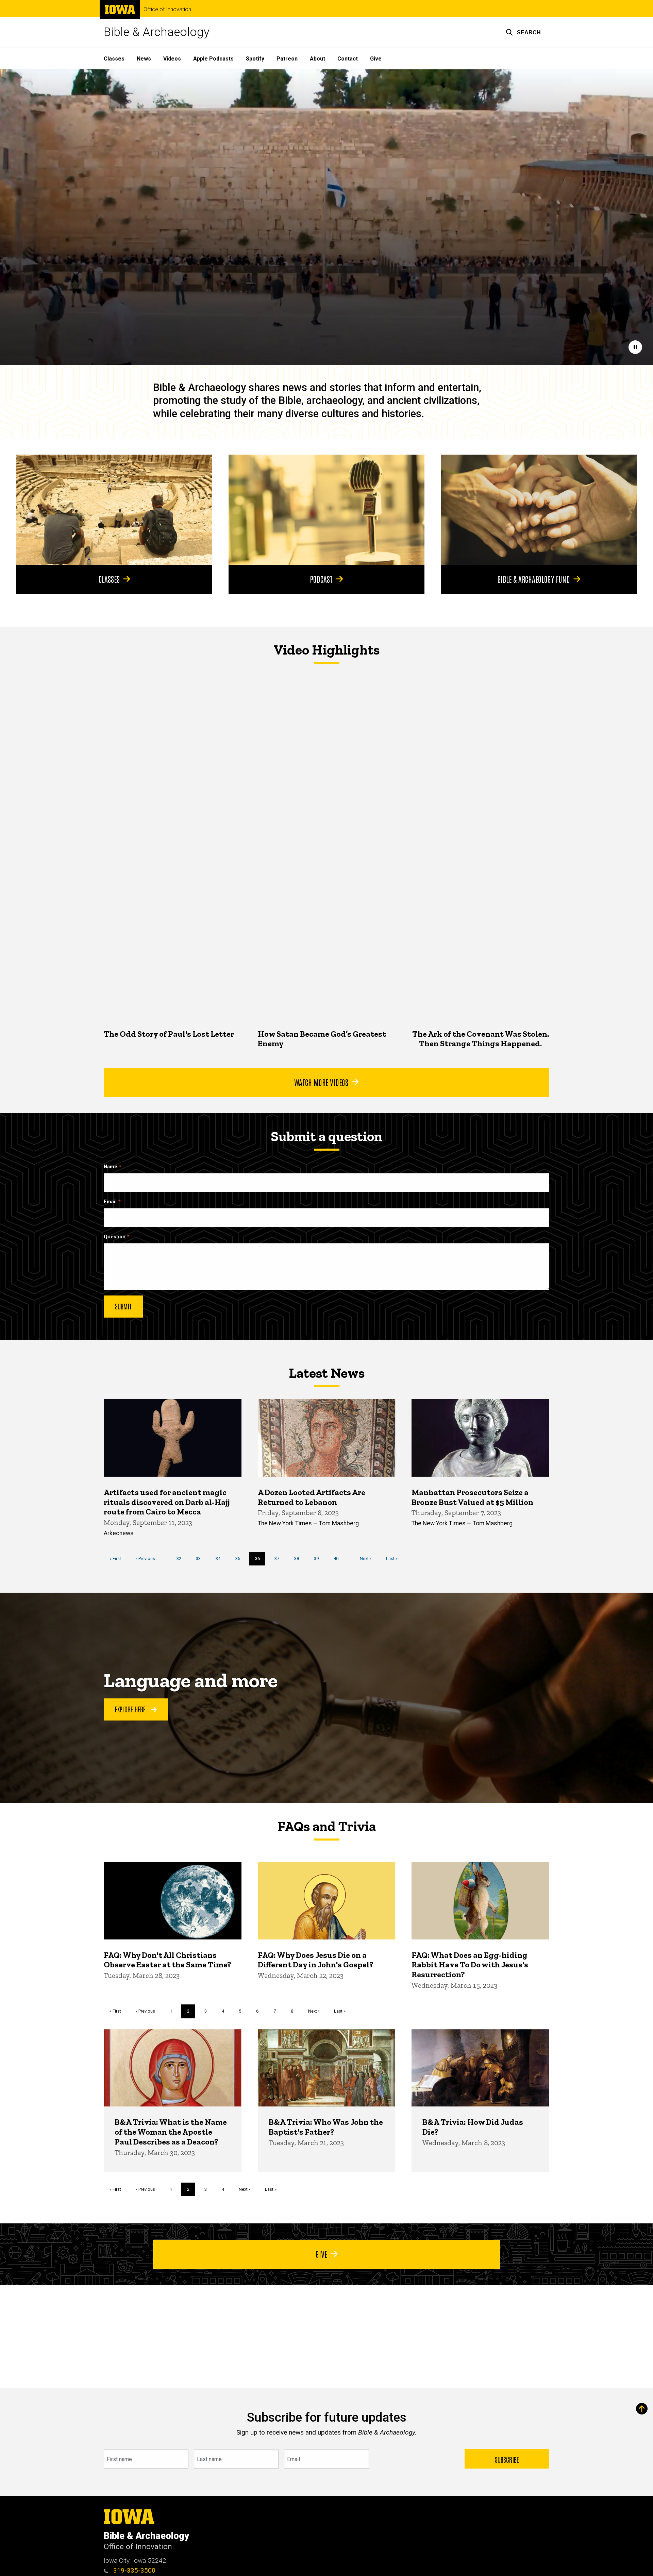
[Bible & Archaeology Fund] (539, 510)
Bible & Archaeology (157, 32)
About (317, 59)
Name (111, 1167)
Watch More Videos (321, 1082)
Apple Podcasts (213, 59)
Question (115, 1237)
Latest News (327, 1373)
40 (339, 1558)
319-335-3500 (133, 2570)
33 (201, 1558)
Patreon (287, 59)
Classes (114, 59)
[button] (523, 32)
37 (279, 1558)
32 (181, 1558)
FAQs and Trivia (326, 1826)
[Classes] (114, 510)
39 (319, 1558)
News (144, 59)
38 (299, 1558)
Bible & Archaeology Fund (534, 579)
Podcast (321, 579)
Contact (348, 59)
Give (376, 59)
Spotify (255, 59)
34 (221, 1558)
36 (260, 1561)
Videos (172, 59)
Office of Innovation (167, 10)
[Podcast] (326, 510)
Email (110, 1202)
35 (240, 1558)
